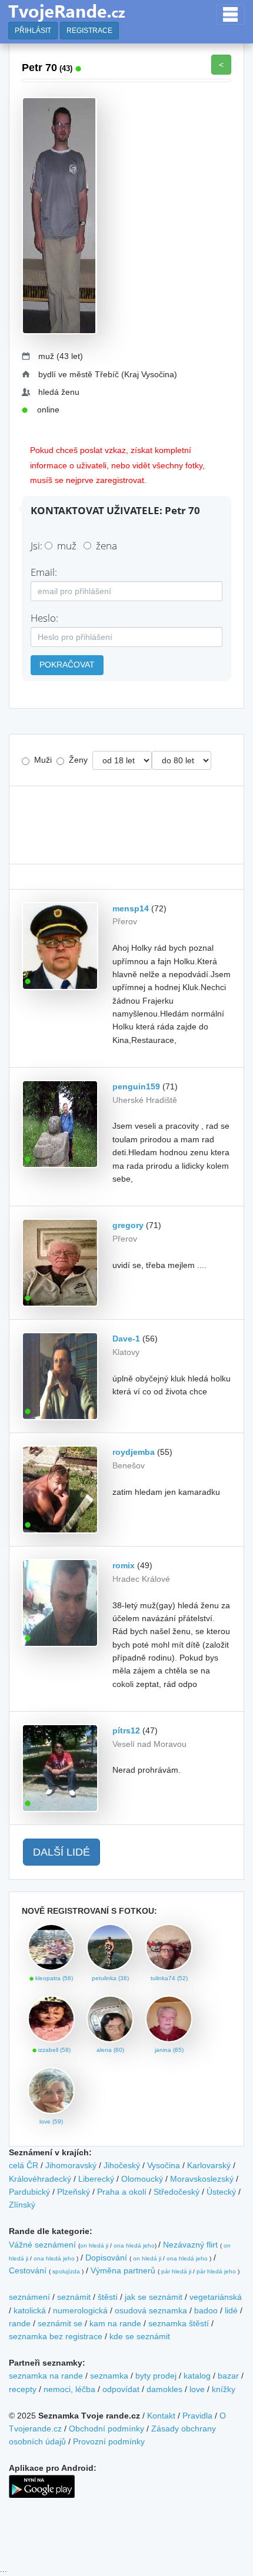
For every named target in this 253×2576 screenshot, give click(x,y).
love (197, 2389)
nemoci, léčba (69, 2389)
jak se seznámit (154, 2297)
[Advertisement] (126, 825)
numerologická (80, 2310)
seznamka (109, 2376)
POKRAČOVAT (67, 665)
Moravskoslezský (202, 2179)
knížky (224, 2389)
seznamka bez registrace (56, 2336)
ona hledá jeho (134, 2245)
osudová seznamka (151, 2310)
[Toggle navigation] (230, 14)
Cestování (28, 2270)
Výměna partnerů (123, 2270)
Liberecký (96, 2179)
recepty (23, 2389)
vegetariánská (216, 2297)
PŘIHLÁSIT (33, 31)
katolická (30, 2310)
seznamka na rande (46, 2376)
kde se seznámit (140, 2336)
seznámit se (60, 2323)
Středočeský (177, 2192)
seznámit (74, 2297)
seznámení (29, 2297)
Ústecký (221, 2192)
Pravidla (197, 2416)
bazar (228, 2376)
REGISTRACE (89, 31)
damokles (164, 2389)
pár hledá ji (176, 2271)
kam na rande (115, 2323)
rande (20, 2323)
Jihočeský (122, 2165)
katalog (197, 2376)
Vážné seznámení (42, 2245)
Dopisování (106, 2258)
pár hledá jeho (216, 2271)
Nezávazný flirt (190, 2245)
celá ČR (24, 2165)
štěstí (108, 2297)
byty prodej (156, 2376)
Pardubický (29, 2192)
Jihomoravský (71, 2165)
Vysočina (164, 2165)
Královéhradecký (40, 2179)
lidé (231, 2310)
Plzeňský (74, 2192)
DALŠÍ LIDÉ (61, 1852)
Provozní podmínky (109, 2441)
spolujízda (66, 2271)
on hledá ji (94, 2245)
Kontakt (161, 2416)
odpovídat (121, 2389)
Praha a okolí (122, 2192)
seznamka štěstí (179, 2323)
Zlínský (22, 2205)
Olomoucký (142, 2179)
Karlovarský (209, 2165)
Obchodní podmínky (106, 2429)
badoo (206, 2310)
